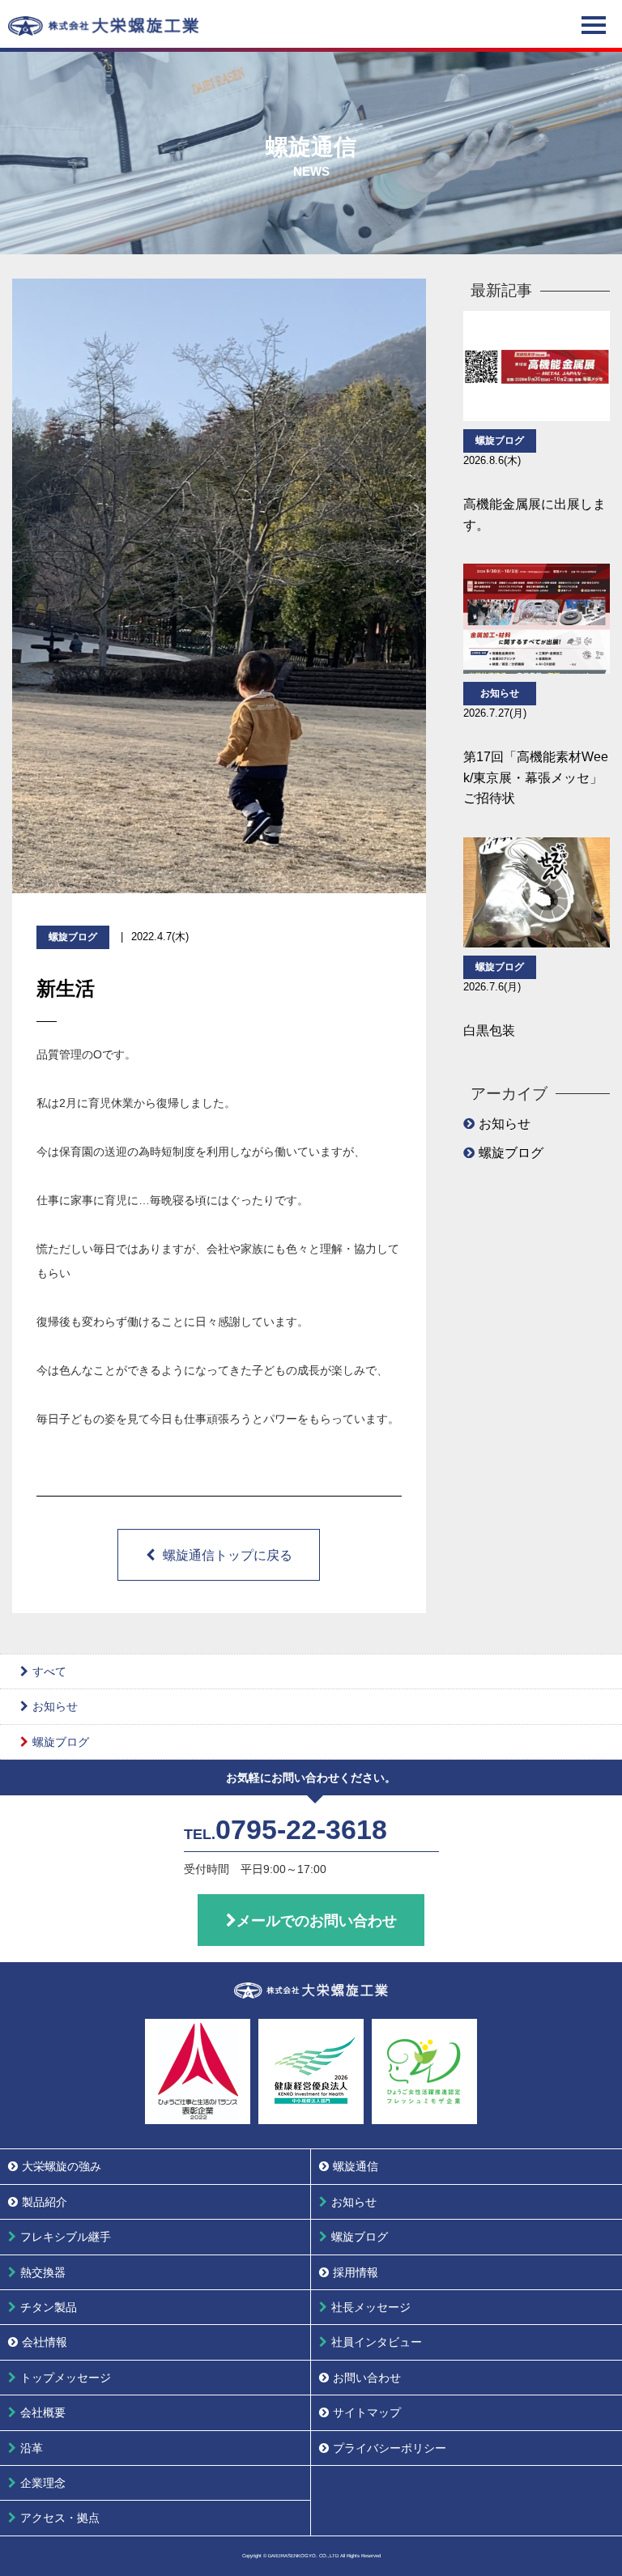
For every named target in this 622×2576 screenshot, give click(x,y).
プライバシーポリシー (390, 2448)
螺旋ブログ (511, 1153)
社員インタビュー (377, 2342)
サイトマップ (367, 2412)
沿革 (32, 2448)
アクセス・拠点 (60, 2518)
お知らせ (505, 1124)
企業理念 (43, 2483)
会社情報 (45, 2342)
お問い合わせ (367, 2378)
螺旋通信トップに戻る (228, 1555)
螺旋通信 (356, 2166)
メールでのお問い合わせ (317, 1921)
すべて (49, 1671)
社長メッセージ (371, 2307)
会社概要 (43, 2412)
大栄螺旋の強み (62, 2166)
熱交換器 (43, 2272)
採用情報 (356, 2272)
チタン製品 (49, 2307)
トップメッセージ (66, 2378)
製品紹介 (45, 2202)
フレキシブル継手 (66, 2237)
